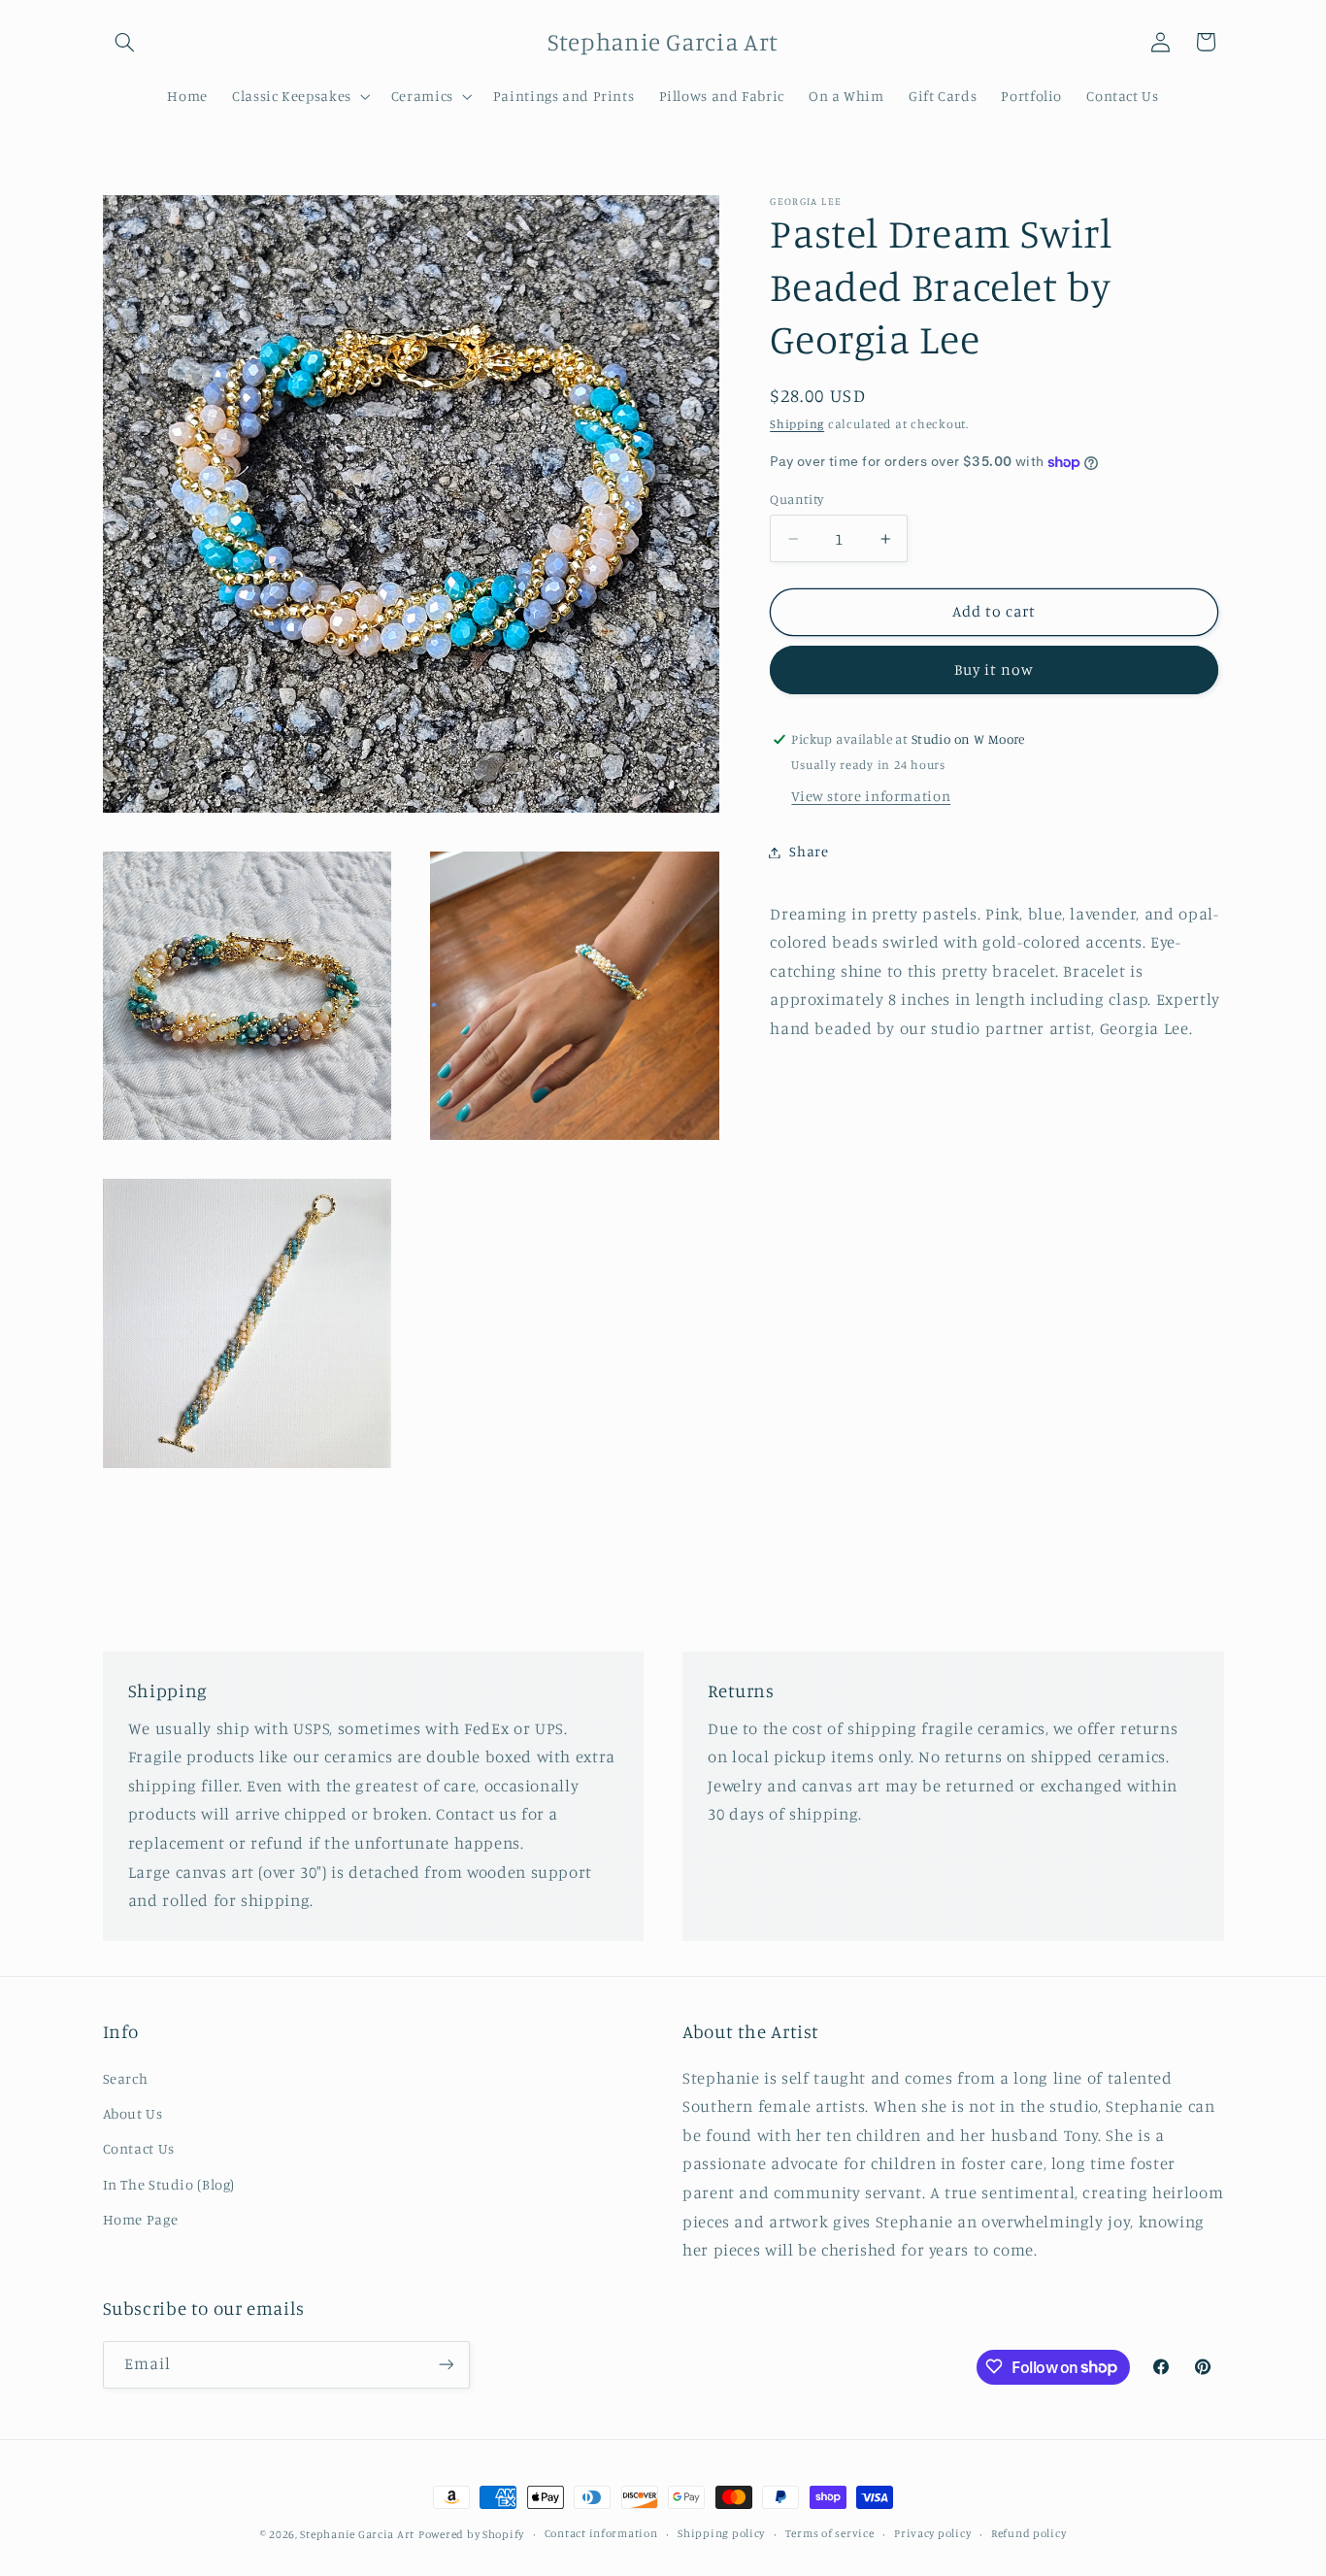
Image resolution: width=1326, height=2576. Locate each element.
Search (126, 2078)
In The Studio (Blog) (169, 2184)
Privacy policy (932, 2534)
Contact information (601, 2534)
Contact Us (139, 2149)
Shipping (797, 425)
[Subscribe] (446, 2364)
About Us (133, 2113)
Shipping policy (721, 2534)
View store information (871, 797)
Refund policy (1029, 2534)
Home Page (141, 2220)
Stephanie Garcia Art (357, 2534)
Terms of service (830, 2534)
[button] (125, 42)
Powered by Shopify (471, 2534)
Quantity (796, 499)
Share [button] (809, 852)
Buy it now (994, 670)
